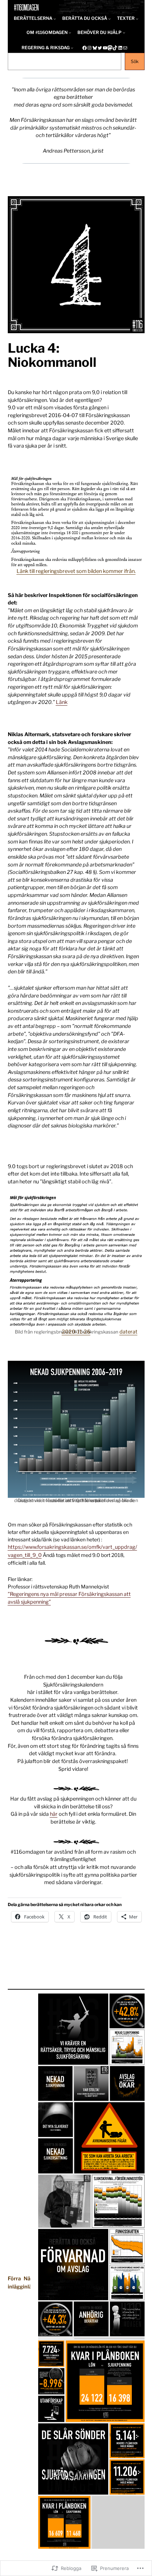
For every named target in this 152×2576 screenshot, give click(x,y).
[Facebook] (84, 48)
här (54, 1814)
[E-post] (125, 48)
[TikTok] (115, 48)
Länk (62, 702)
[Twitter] (100, 48)
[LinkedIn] (120, 48)
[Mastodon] (110, 48)
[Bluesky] (95, 48)
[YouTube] (105, 48)
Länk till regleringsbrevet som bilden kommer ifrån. (76, 571)
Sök (135, 61)
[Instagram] (89, 48)
